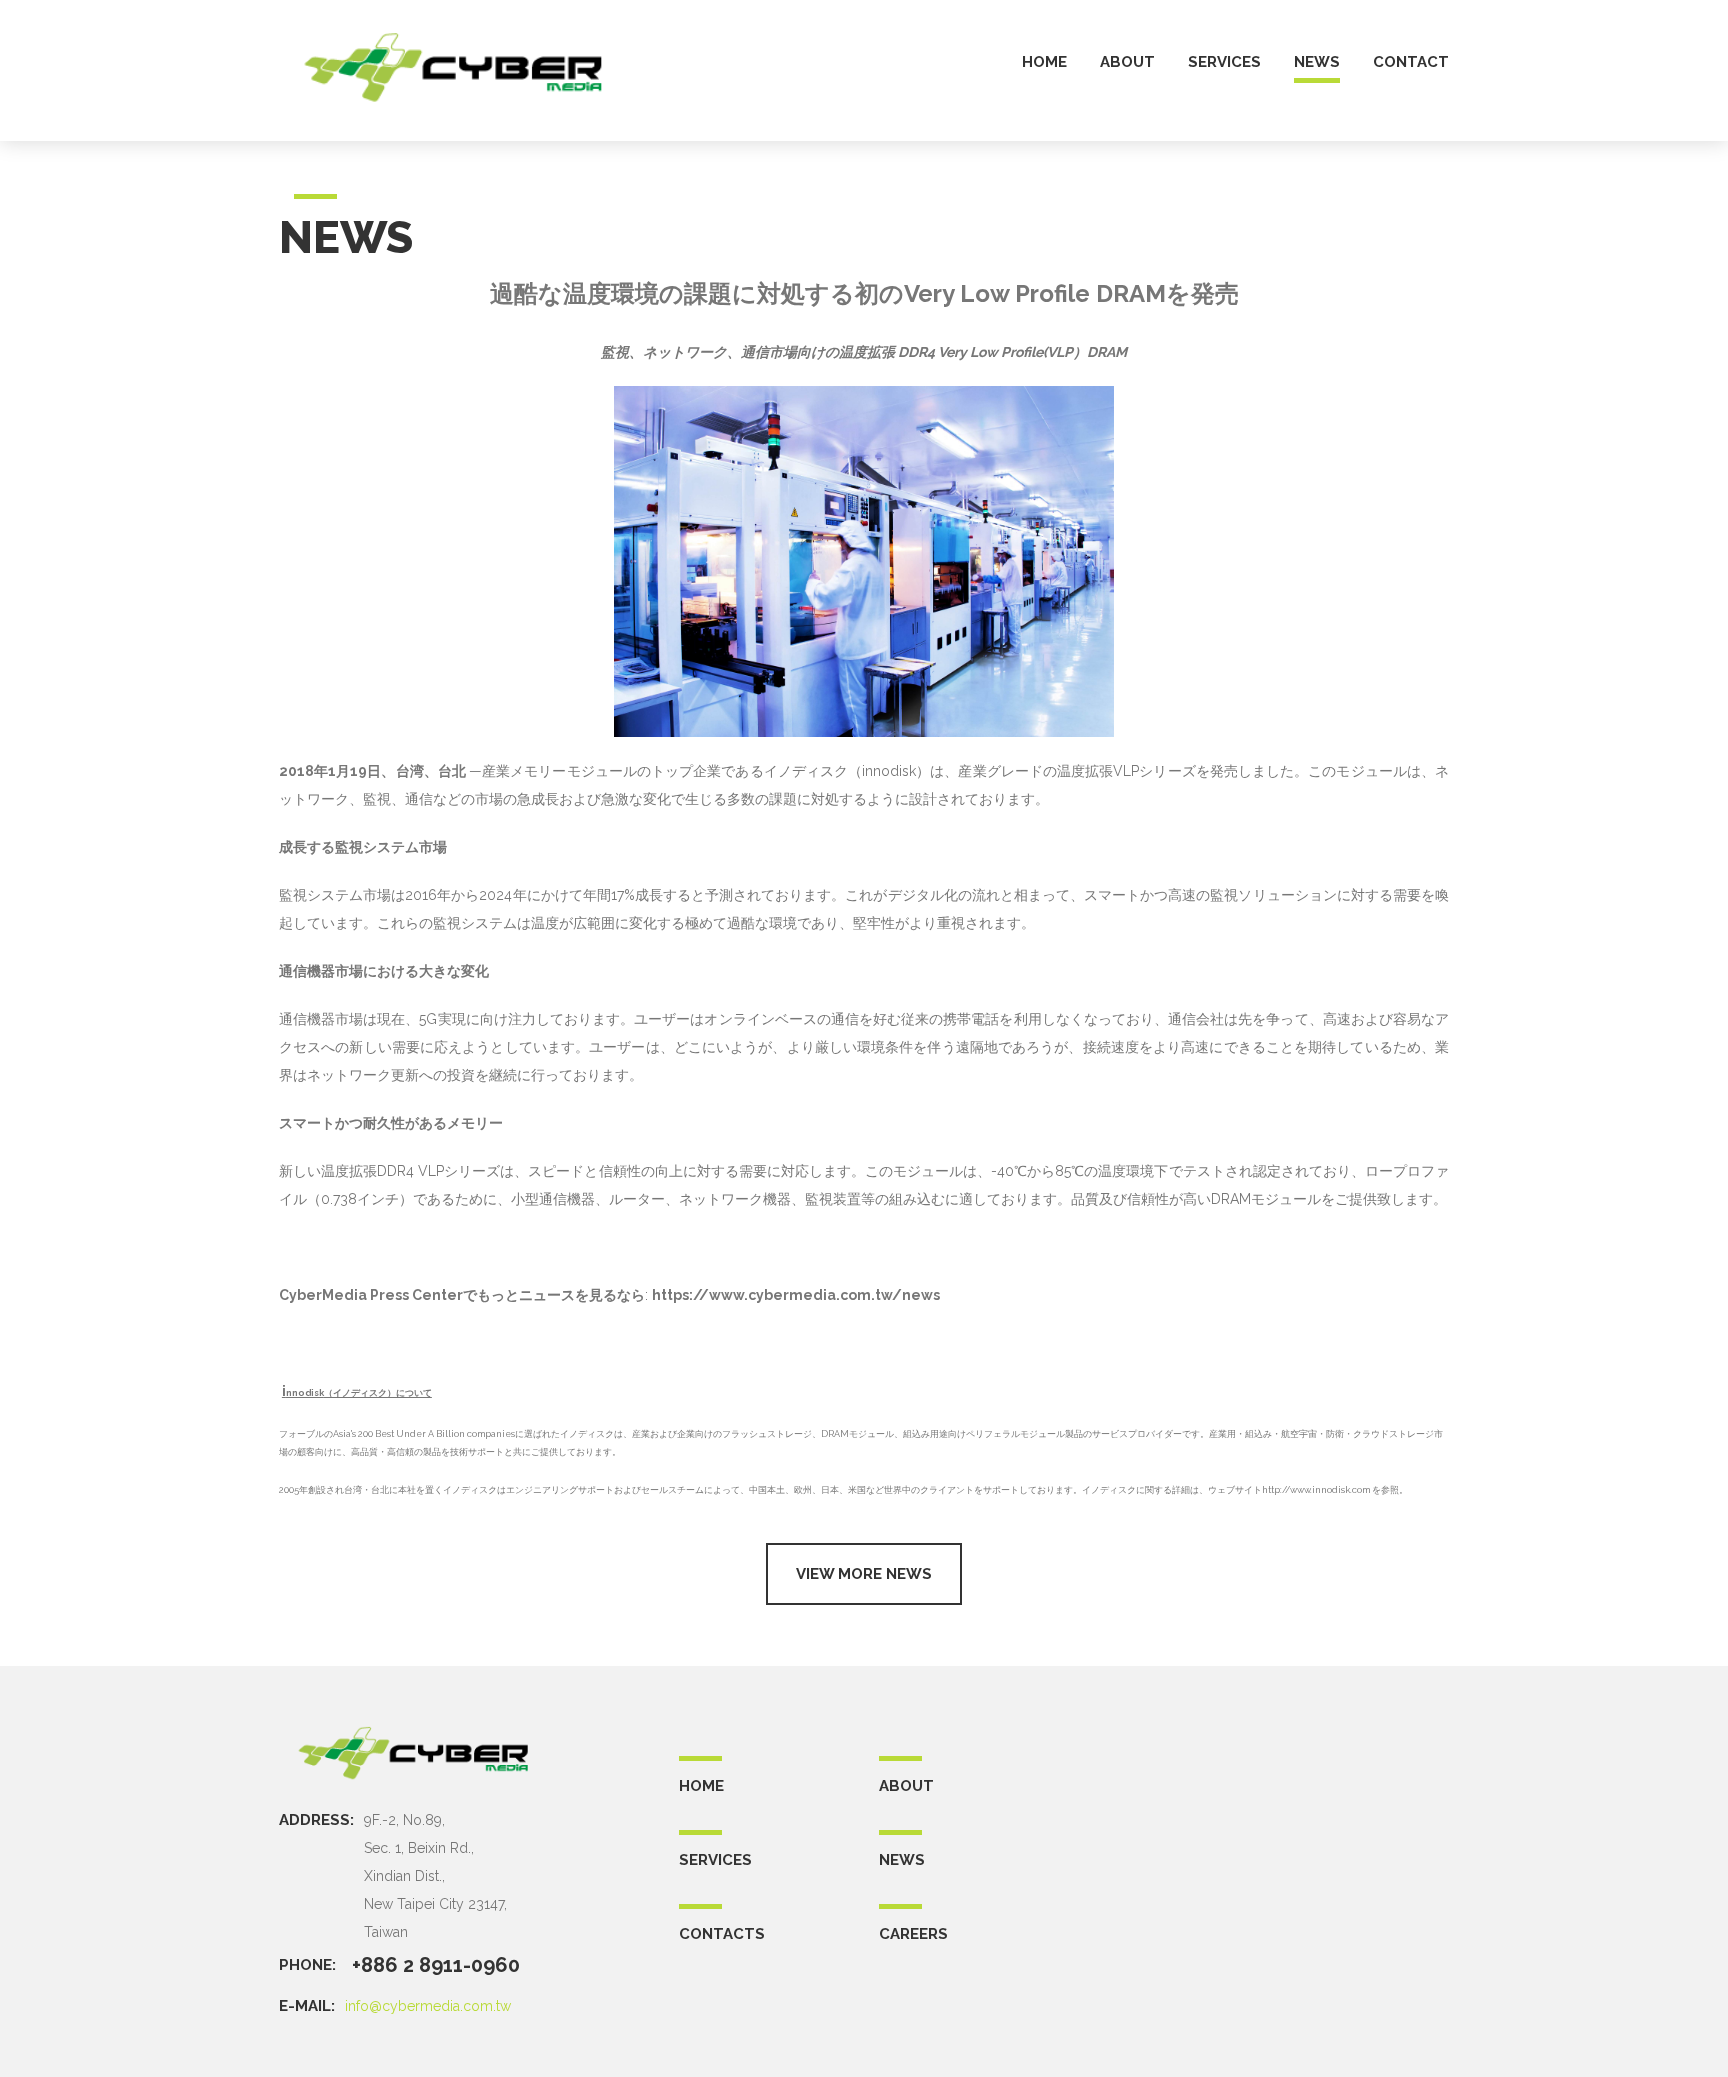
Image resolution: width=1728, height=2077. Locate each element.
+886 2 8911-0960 (436, 1965)
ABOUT (906, 1786)
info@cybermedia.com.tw (428, 2006)
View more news (864, 1574)
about (1127, 62)
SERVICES (715, 1860)
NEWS (902, 1860)
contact (1411, 62)
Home (701, 1786)
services (1224, 62)
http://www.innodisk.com (1316, 1490)
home (1044, 62)
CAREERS (913, 1934)
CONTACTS (722, 1934)
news (1317, 62)
